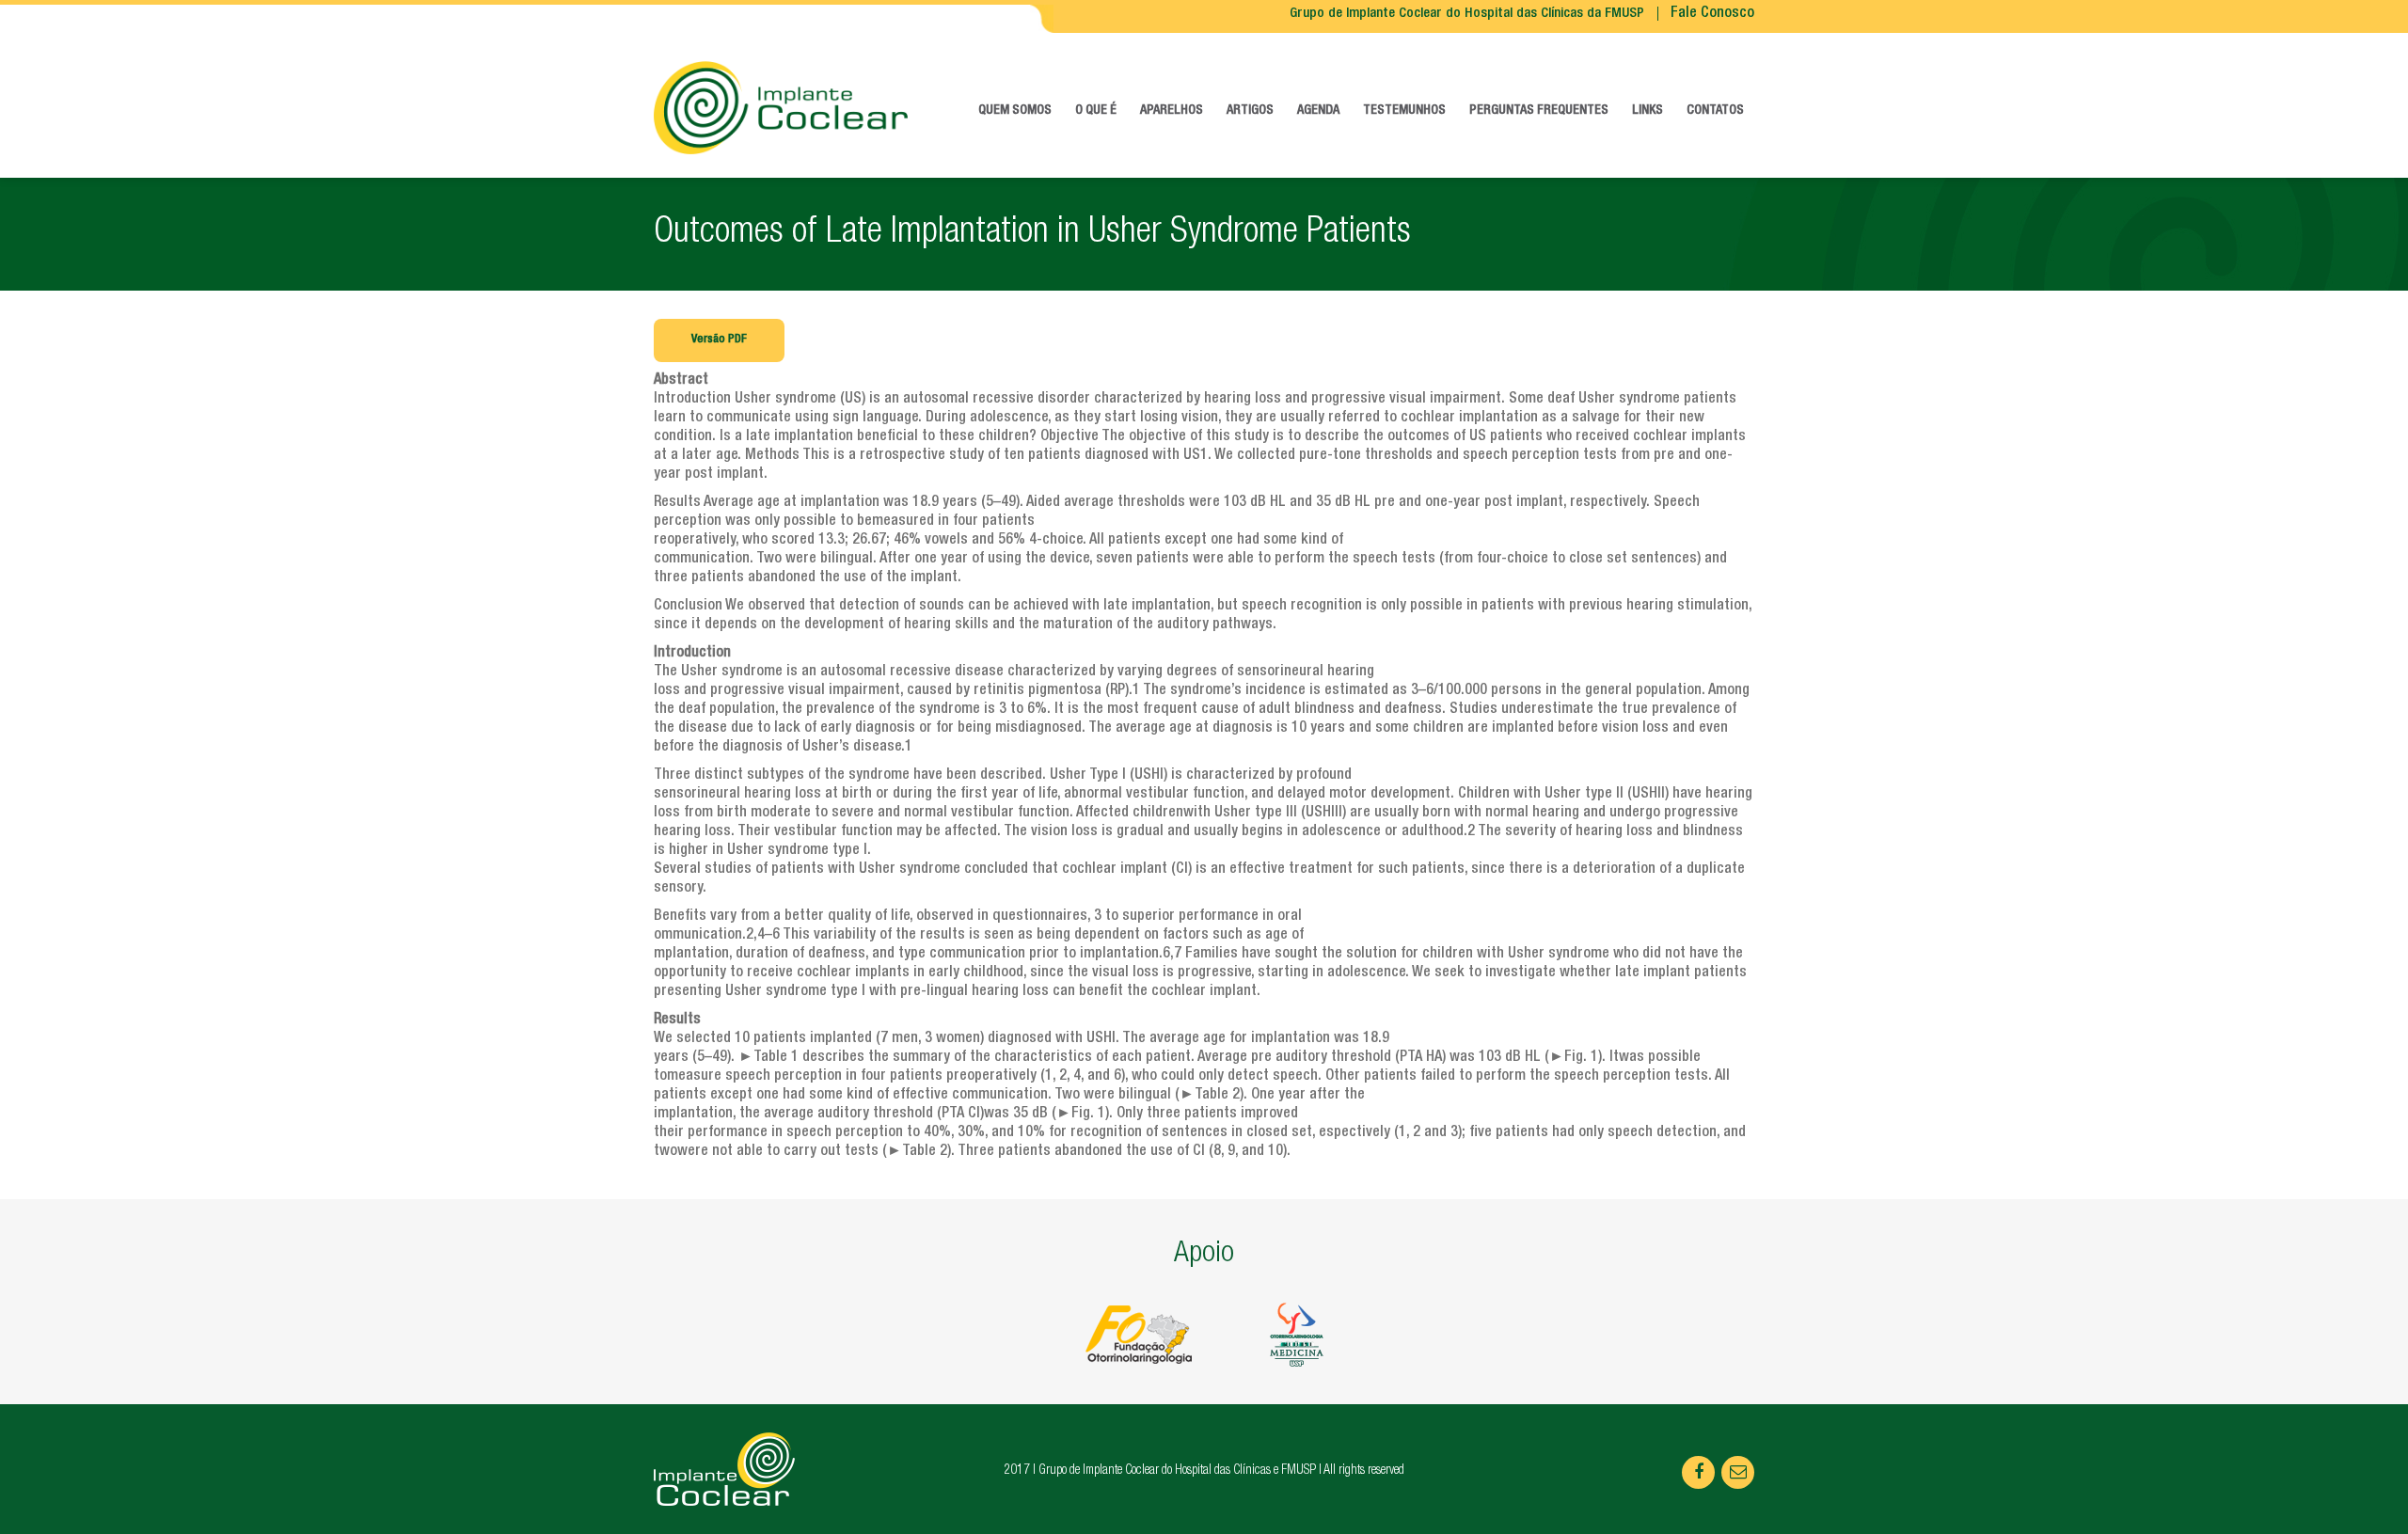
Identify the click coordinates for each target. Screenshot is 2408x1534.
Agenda (1318, 111)
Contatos (1715, 111)
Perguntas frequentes (1539, 111)
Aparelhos (1172, 111)
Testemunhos (1404, 111)
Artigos (1250, 111)
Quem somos (1015, 111)
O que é (1096, 111)
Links (1648, 111)
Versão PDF (719, 340)
